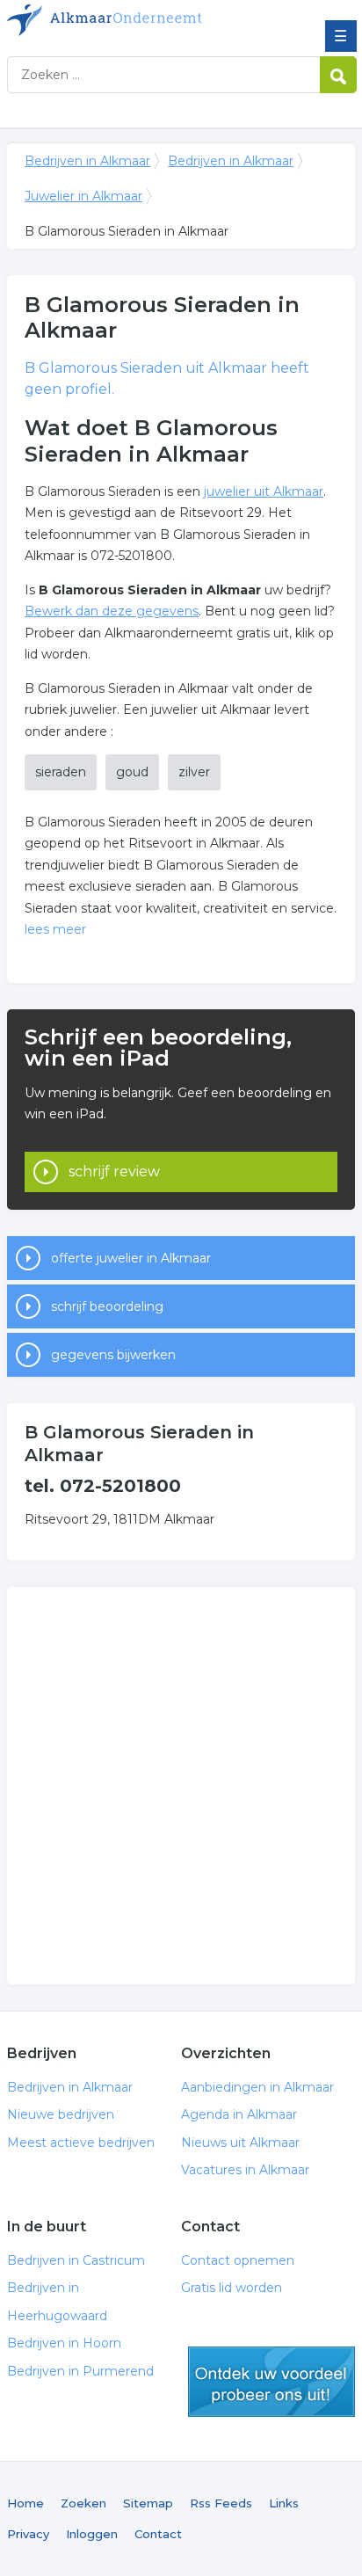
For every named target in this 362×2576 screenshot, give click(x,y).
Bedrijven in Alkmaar (134, 20)
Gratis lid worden (232, 2288)
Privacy (28, 2534)
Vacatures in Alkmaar (245, 2170)
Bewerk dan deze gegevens (112, 611)
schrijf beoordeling (107, 1306)
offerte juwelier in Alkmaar (131, 1258)
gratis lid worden (271, 2382)
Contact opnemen (238, 2260)
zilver (194, 772)
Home (25, 2503)
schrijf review (114, 1172)
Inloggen (92, 2534)
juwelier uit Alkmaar (264, 491)
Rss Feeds (221, 2503)
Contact (158, 2534)
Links (284, 2503)
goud (132, 772)
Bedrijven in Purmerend (80, 2371)
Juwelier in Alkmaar (83, 196)
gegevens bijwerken (113, 1355)
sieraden (61, 772)
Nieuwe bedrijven (61, 2114)
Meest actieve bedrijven (81, 2143)
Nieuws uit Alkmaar (240, 2143)
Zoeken (83, 2503)
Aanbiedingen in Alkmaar (257, 2087)
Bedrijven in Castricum (76, 2260)
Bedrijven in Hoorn (64, 2343)
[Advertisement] (181, 1786)
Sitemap (148, 2503)
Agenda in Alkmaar (239, 2114)
